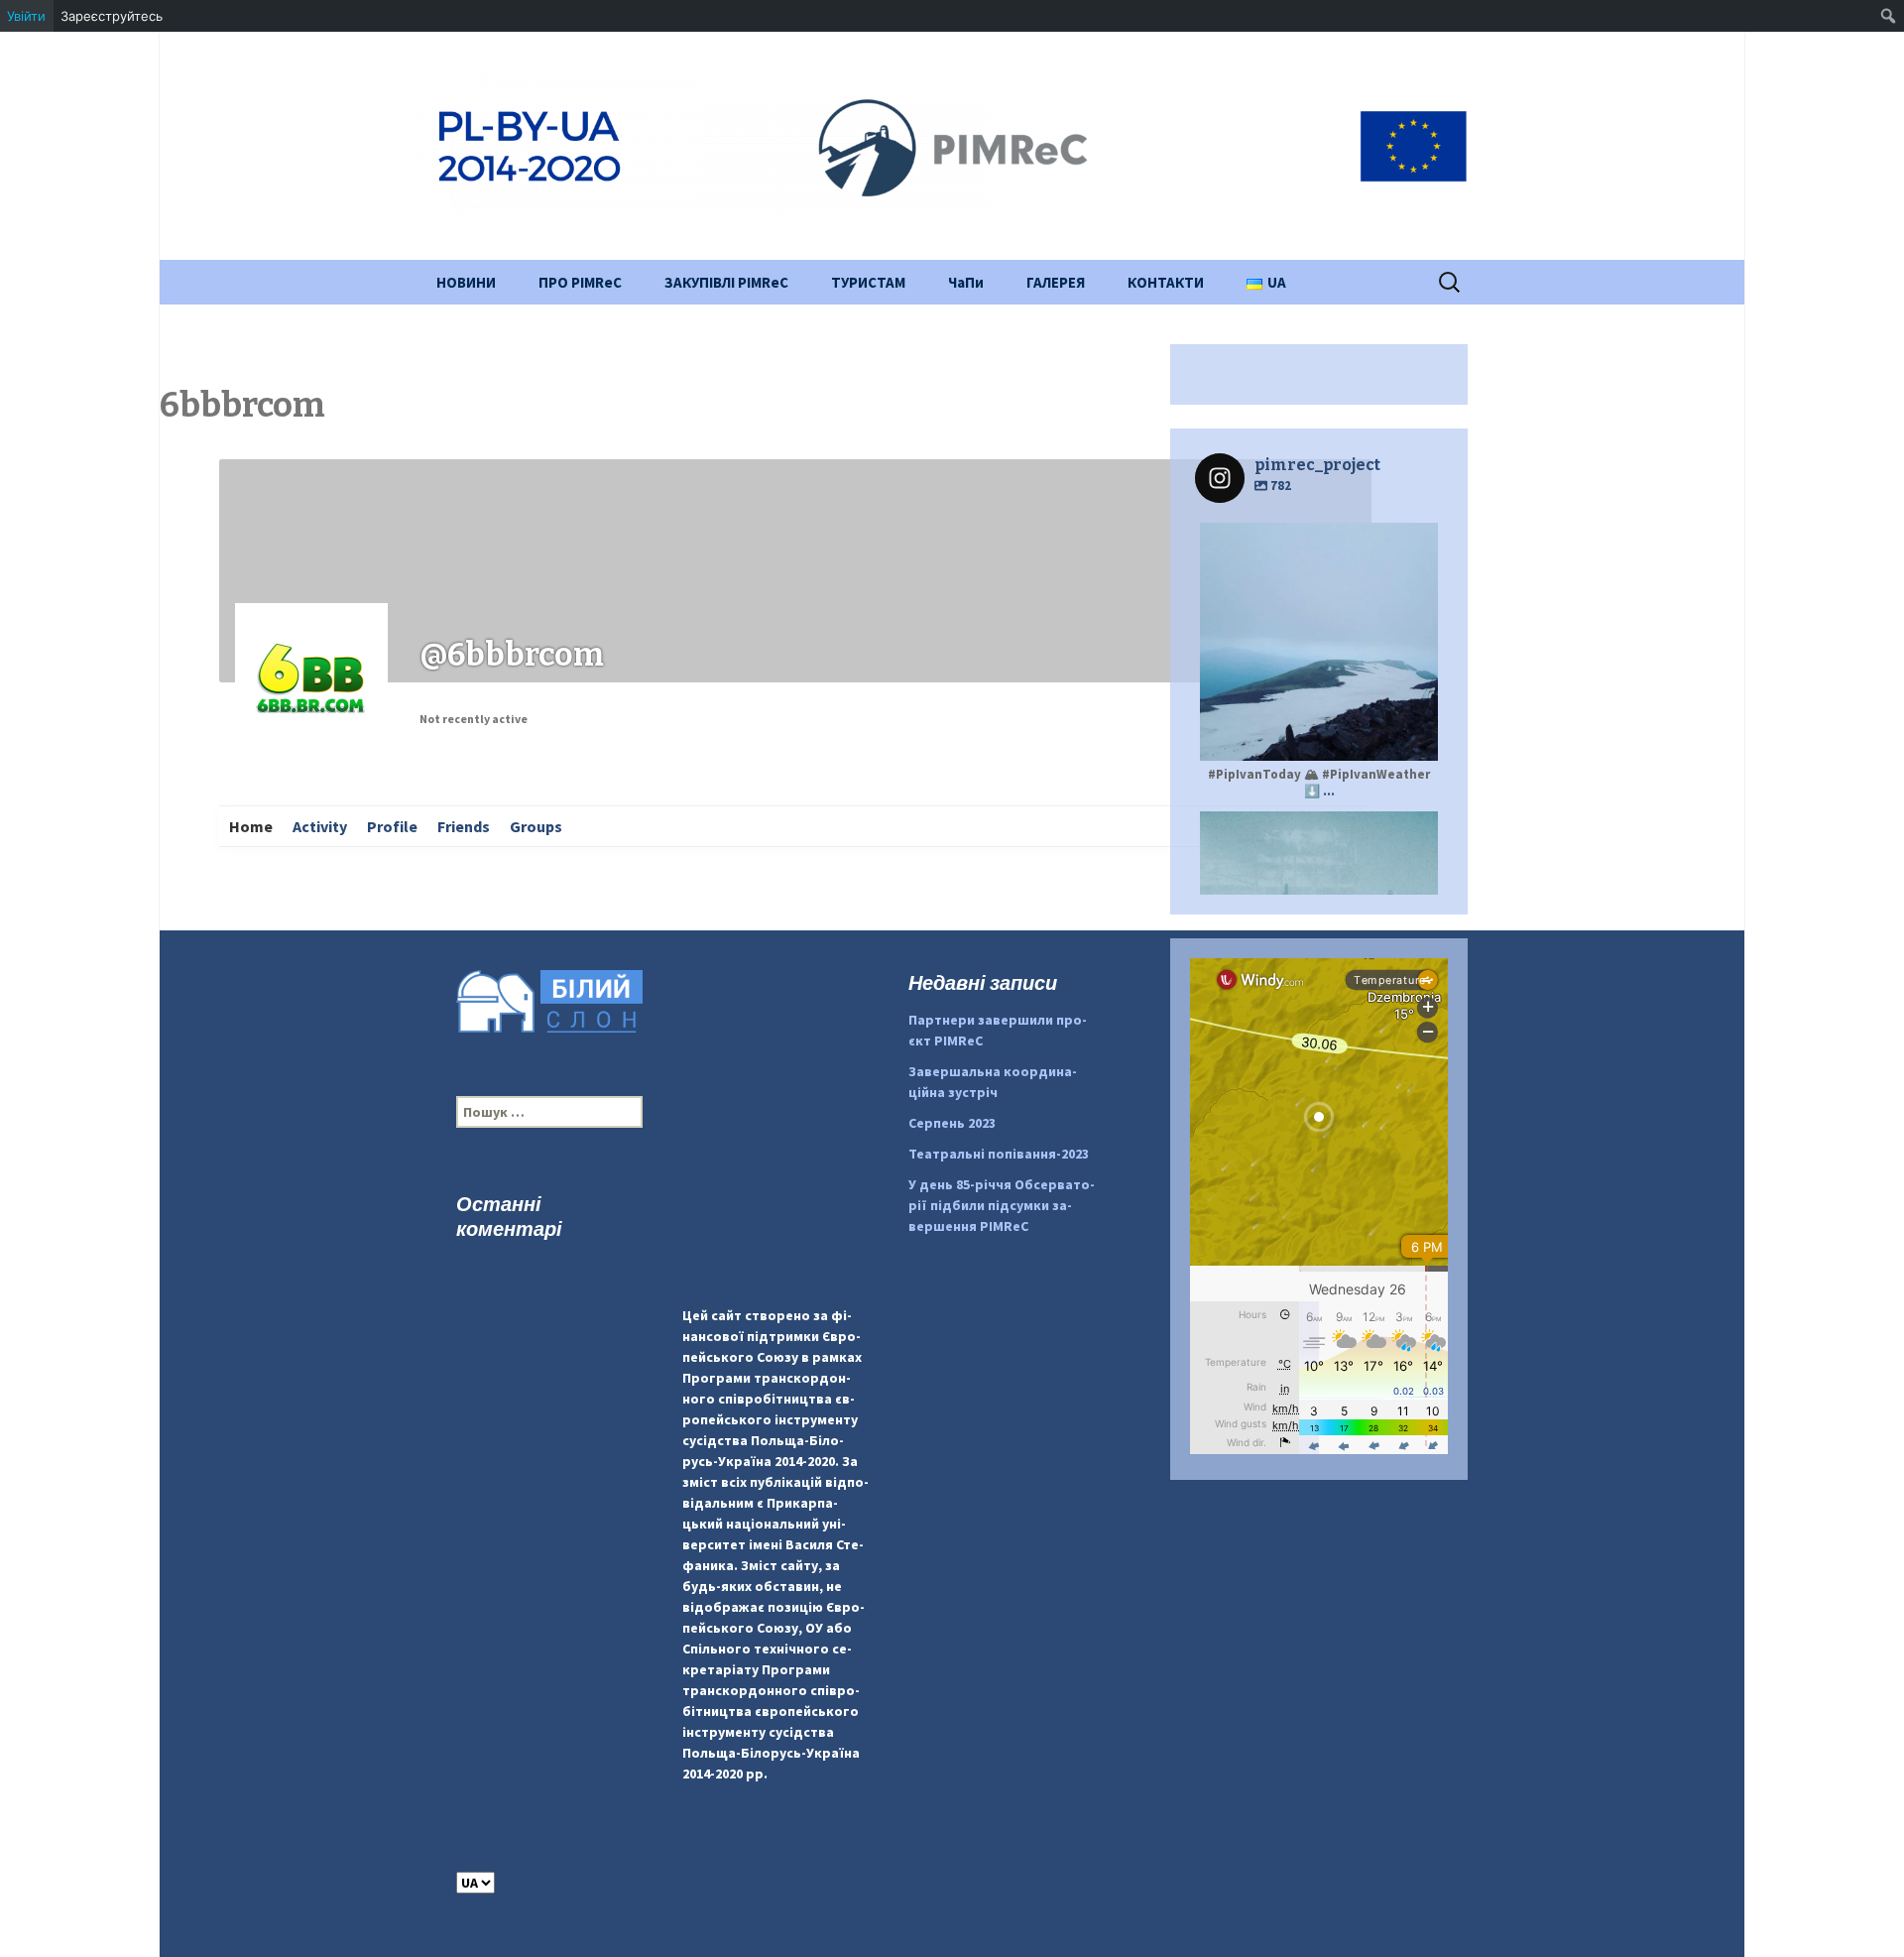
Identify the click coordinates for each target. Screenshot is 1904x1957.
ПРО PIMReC (580, 282)
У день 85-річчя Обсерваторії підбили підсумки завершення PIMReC (1002, 1205)
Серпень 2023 (952, 1123)
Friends (464, 826)
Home (251, 826)
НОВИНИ (466, 282)
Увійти (26, 16)
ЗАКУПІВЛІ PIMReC (726, 282)
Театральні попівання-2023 (999, 1154)
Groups (536, 826)
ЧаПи (966, 282)
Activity (320, 826)
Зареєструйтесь (112, 16)
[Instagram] (1413, 736)
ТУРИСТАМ (868, 282)
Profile (392, 826)
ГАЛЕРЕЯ (1056, 282)
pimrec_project (1316, 829)
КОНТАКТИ (1166, 282)
